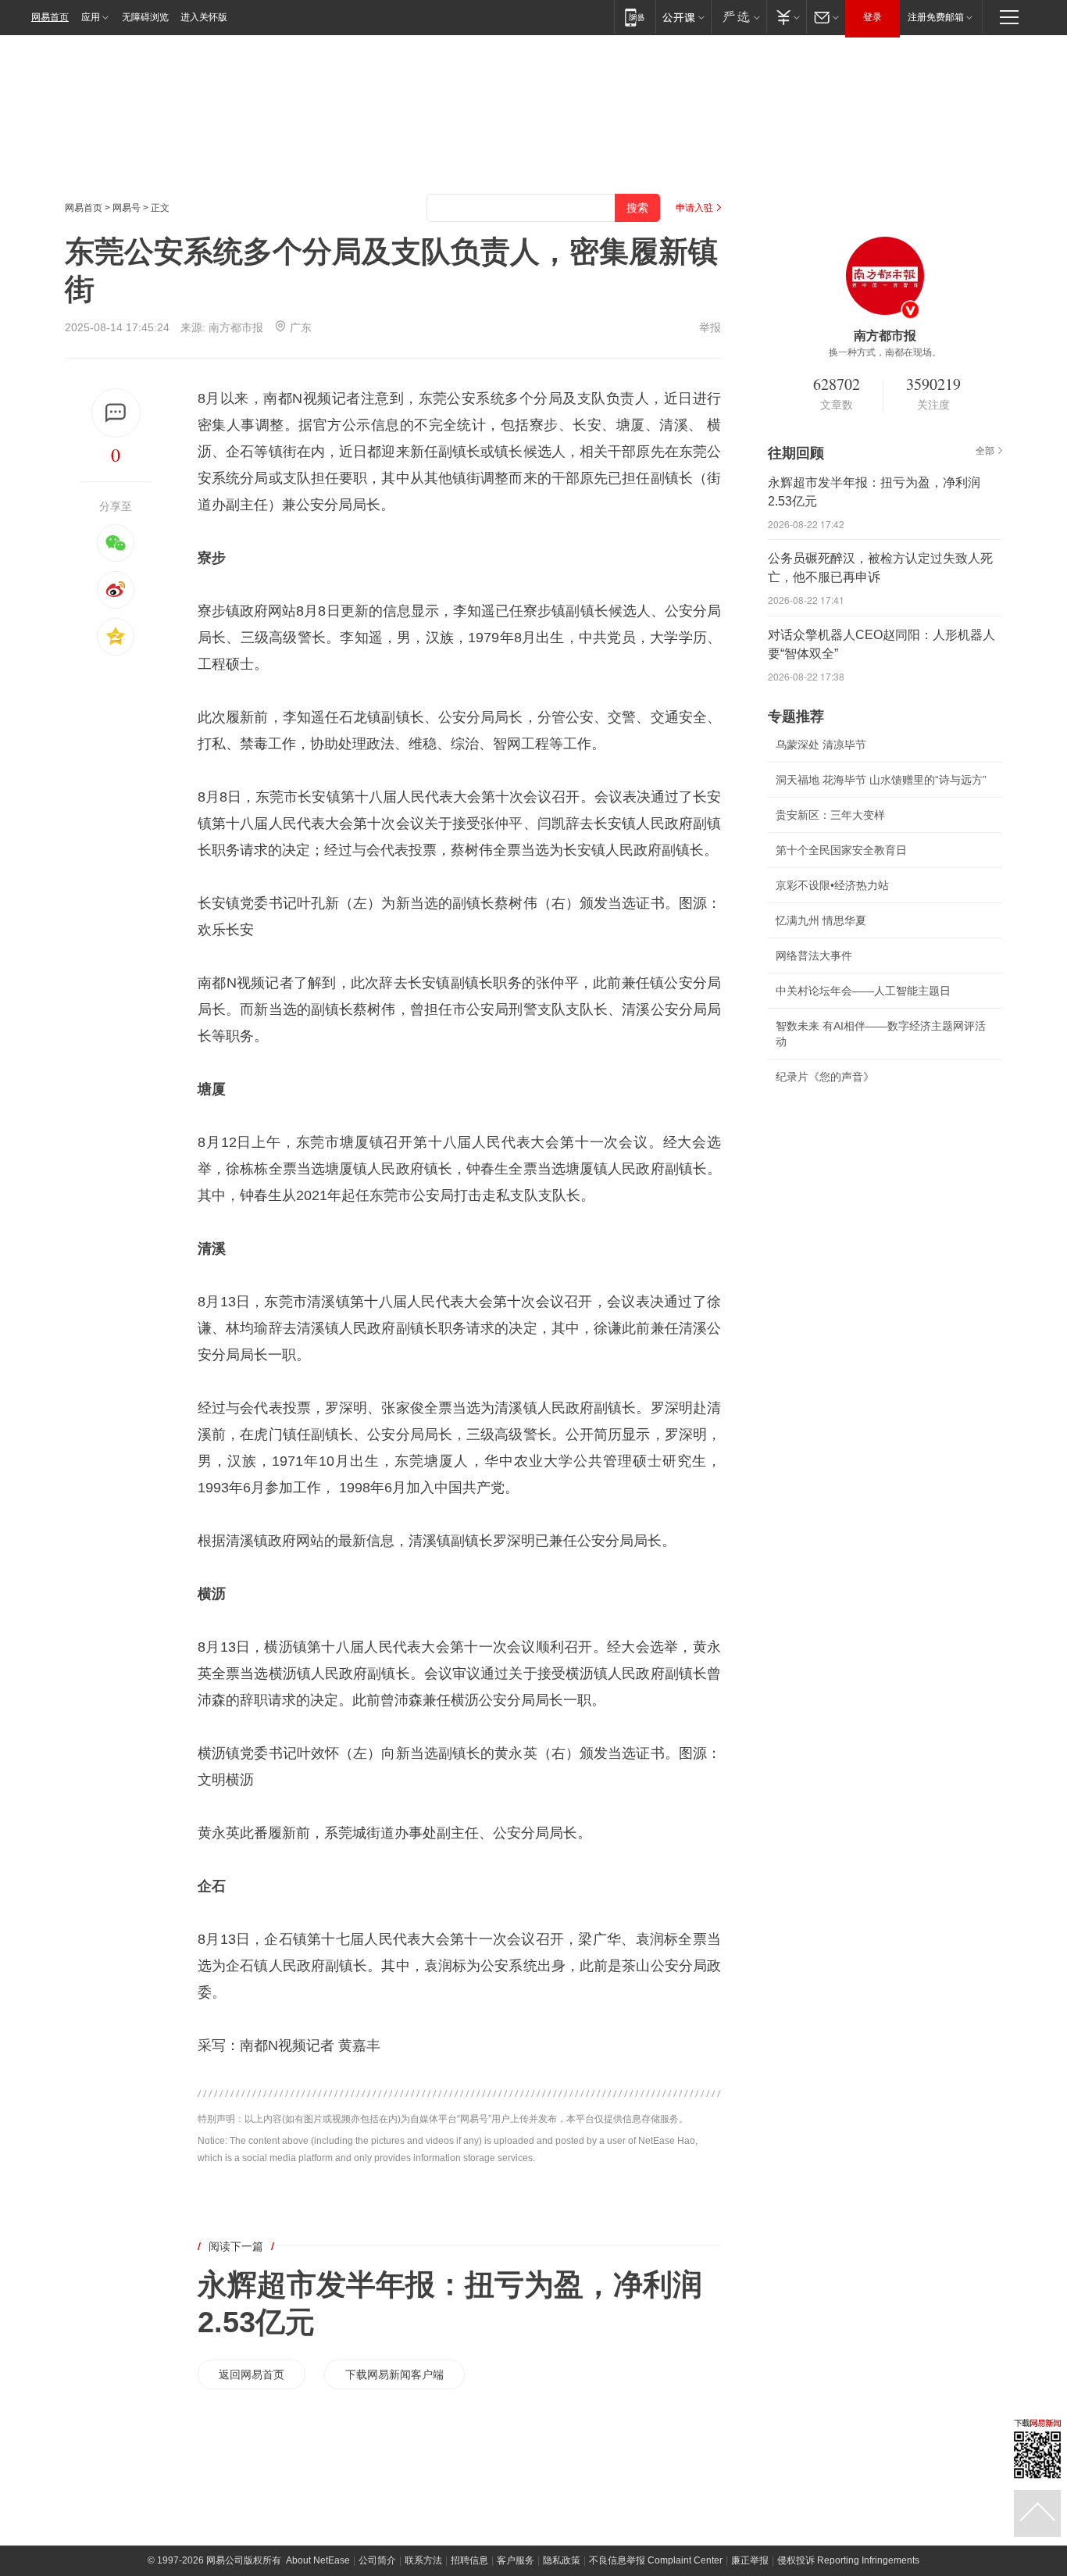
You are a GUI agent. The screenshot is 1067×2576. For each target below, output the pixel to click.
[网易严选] (739, 17)
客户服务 (516, 2560)
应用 (91, 17)
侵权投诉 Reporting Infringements (848, 2560)
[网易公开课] (683, 17)
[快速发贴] (116, 413)
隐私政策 (562, 2560)
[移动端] (635, 17)
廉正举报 (750, 2560)
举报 (710, 327)
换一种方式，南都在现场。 (885, 352)
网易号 (127, 208)
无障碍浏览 (145, 17)
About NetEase (318, 2560)
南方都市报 (236, 327)
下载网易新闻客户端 (394, 2374)
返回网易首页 (252, 2374)
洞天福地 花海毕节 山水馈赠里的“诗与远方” (881, 780)
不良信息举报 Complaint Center (656, 2560)
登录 (873, 17)
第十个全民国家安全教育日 (841, 850)
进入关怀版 (204, 17)
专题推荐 (796, 716)
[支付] (786, 17)
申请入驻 (694, 208)
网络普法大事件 (814, 956)
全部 (985, 451)
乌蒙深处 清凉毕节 (821, 745)
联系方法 (423, 2560)
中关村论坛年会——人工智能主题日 (863, 991)
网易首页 (50, 17)
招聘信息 (469, 2560)
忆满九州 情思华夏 (821, 920)
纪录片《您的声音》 (825, 1077)
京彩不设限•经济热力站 (832, 885)
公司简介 (377, 2560)
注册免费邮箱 (936, 17)
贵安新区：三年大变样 (830, 815)
